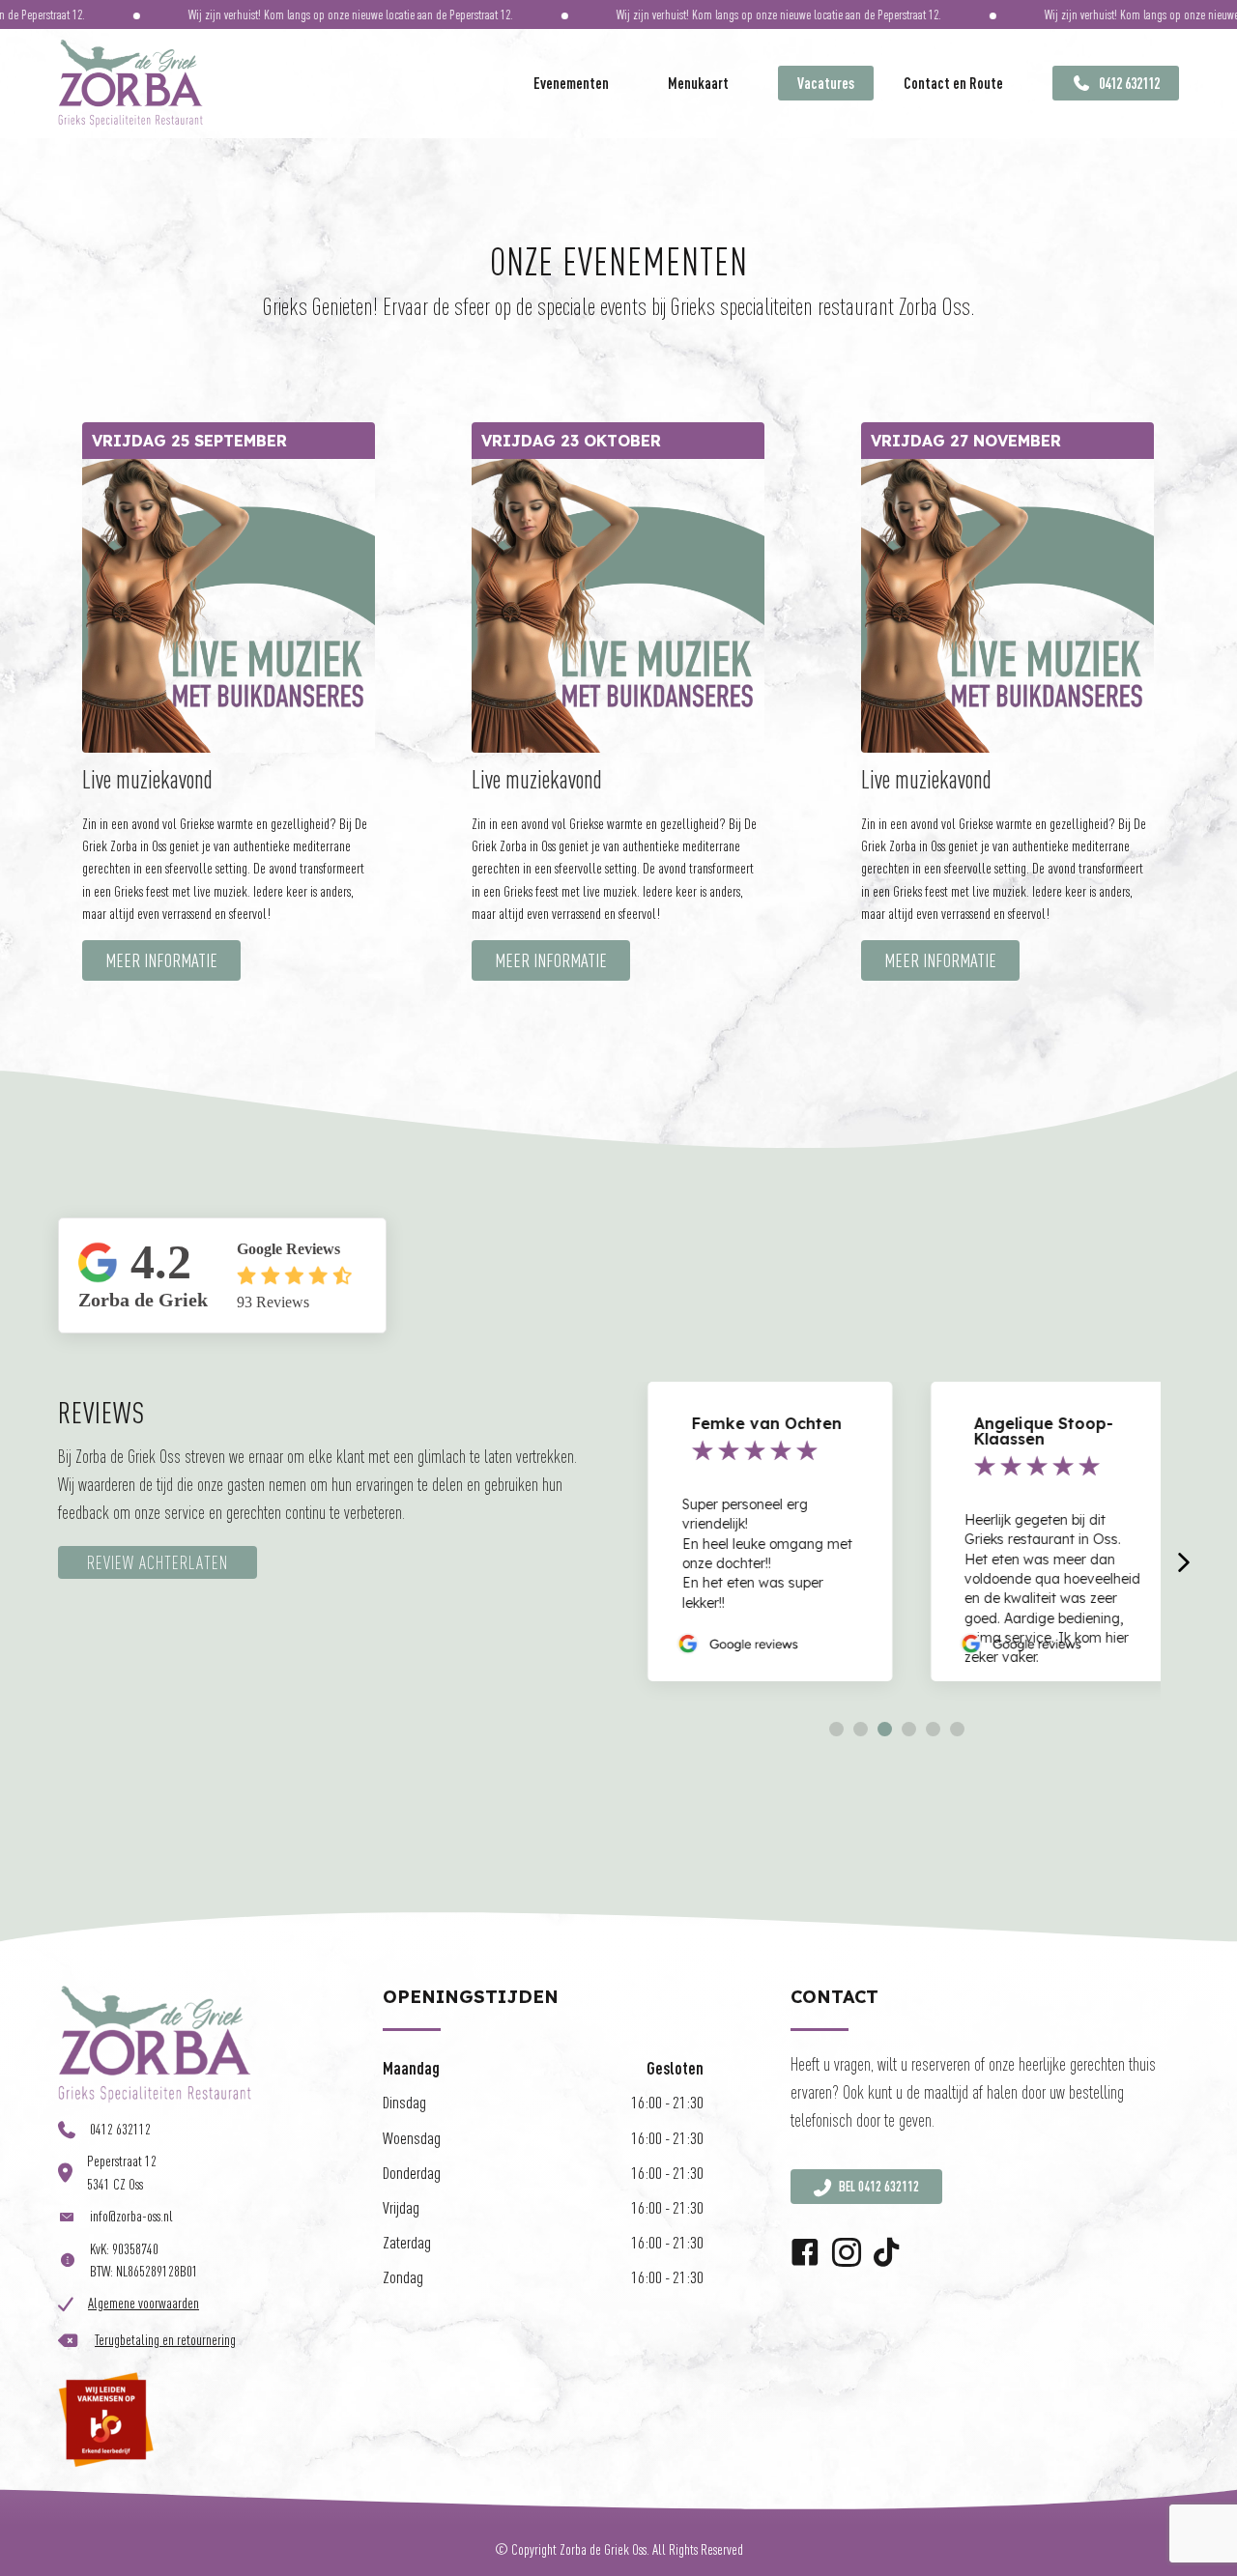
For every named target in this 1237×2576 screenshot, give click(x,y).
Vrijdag (401, 2207)
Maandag (411, 2068)
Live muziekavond (147, 779)
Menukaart (698, 83)
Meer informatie (161, 960)
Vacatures (826, 83)
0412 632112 (1128, 83)
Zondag (403, 2277)
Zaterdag (407, 2242)
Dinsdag (404, 2102)
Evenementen (571, 83)
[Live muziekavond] (229, 604)
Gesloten (675, 2068)
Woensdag (412, 2138)
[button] (836, 1729)
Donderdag (412, 2173)
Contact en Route (953, 83)
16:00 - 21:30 (667, 2102)
